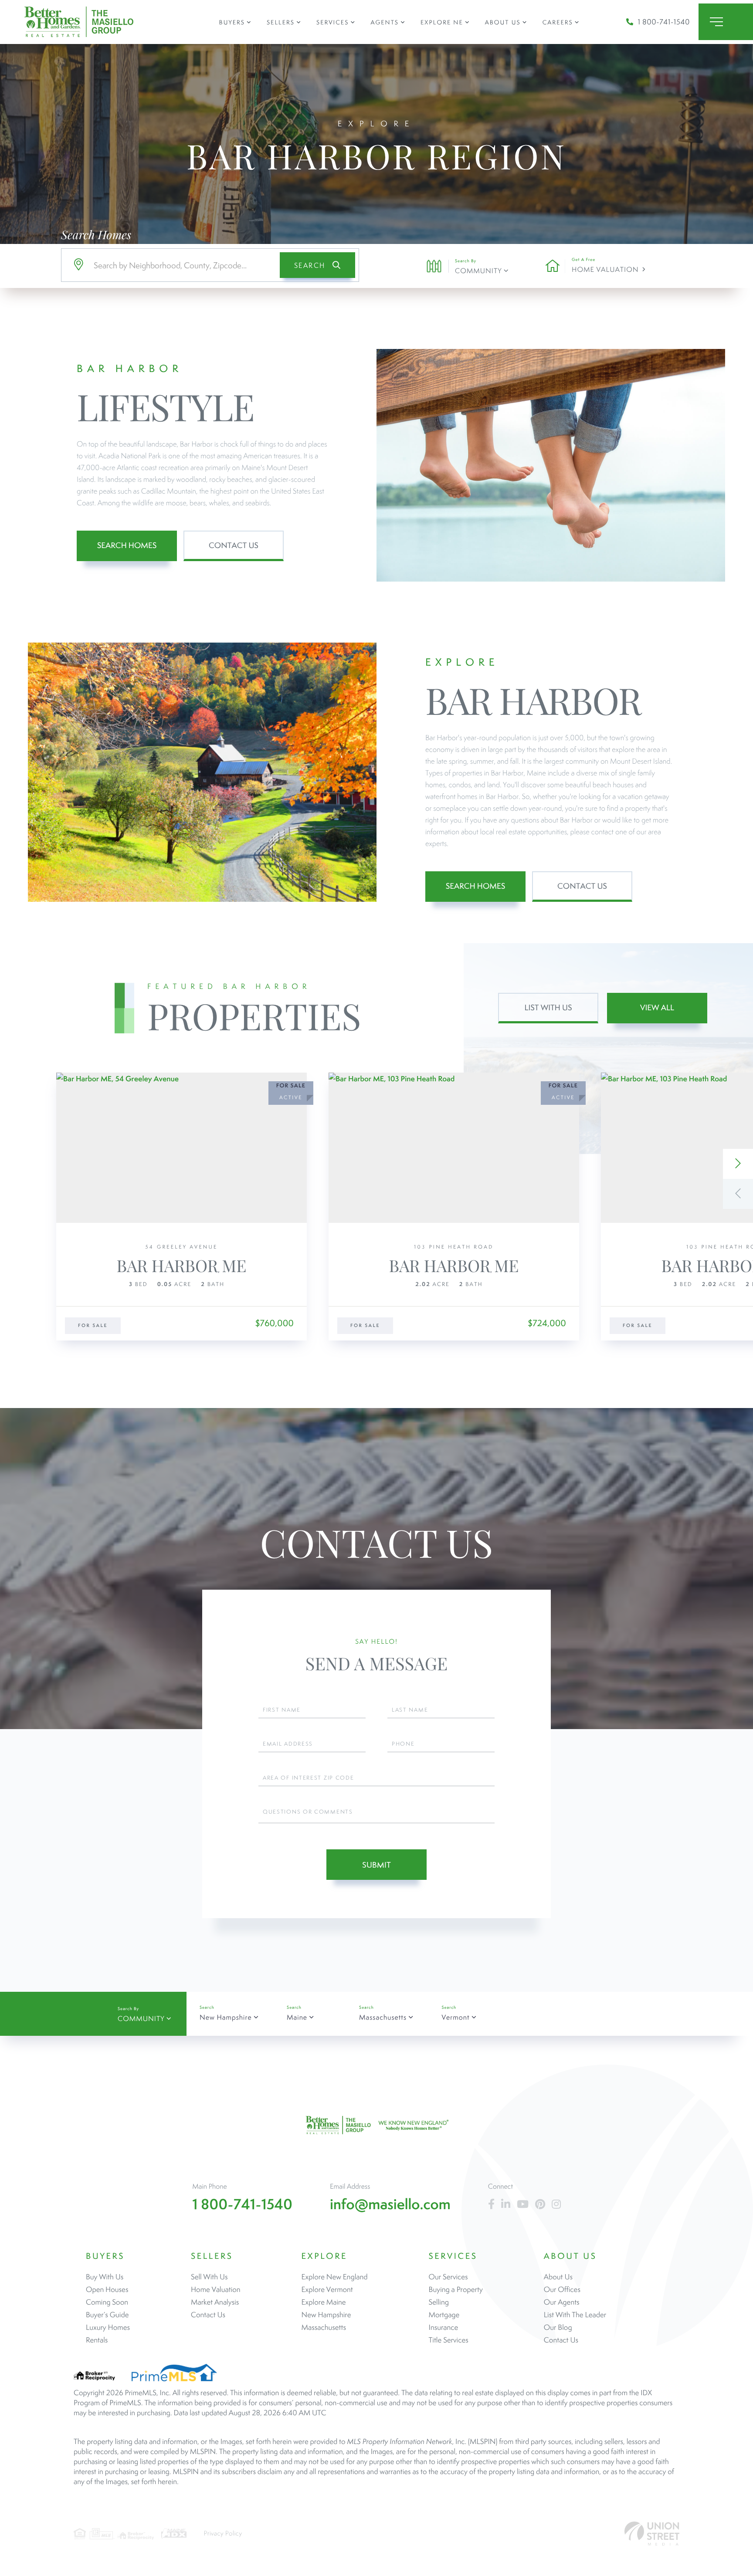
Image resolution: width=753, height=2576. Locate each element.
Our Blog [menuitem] (558, 2327)
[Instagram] (556, 2205)
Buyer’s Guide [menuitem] (107, 2315)
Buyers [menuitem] (232, 22)
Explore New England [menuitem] (335, 2277)
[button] (317, 265)
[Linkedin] (506, 2205)
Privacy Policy (223, 2534)
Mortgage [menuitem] (444, 2315)
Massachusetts (383, 2017)
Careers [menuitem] (558, 22)
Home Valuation (605, 269)
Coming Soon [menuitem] (107, 2302)
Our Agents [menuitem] (562, 2302)
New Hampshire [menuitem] (326, 2315)
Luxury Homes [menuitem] (108, 2327)
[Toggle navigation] (726, 22)
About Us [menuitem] (503, 22)
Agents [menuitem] (384, 22)
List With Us (548, 1008)
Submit (376, 1865)
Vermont (455, 2017)
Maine (297, 2017)
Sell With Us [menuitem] (209, 2277)
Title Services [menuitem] (449, 2340)
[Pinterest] (540, 2205)
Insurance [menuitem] (444, 2327)
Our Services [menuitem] (448, 2277)
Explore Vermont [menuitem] (327, 2289)
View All (657, 1008)
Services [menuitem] (332, 22)
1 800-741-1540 (664, 22)
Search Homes (127, 546)
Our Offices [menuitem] (562, 2289)
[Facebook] (491, 2205)
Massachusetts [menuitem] (324, 2327)
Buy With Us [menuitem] (105, 2277)
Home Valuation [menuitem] (216, 2289)
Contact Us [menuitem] (208, 2315)
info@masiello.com (390, 2204)
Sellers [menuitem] (281, 22)
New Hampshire (226, 2017)
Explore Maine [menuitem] (324, 2302)
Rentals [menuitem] (97, 2340)
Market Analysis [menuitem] (215, 2302)
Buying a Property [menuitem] (456, 2289)
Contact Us (234, 546)
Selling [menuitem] (439, 2302)
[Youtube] (523, 2205)
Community (478, 271)
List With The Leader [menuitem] (575, 2315)
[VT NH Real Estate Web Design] (652, 2534)
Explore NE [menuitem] (442, 22)
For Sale (93, 1326)
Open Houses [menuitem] (107, 2289)
